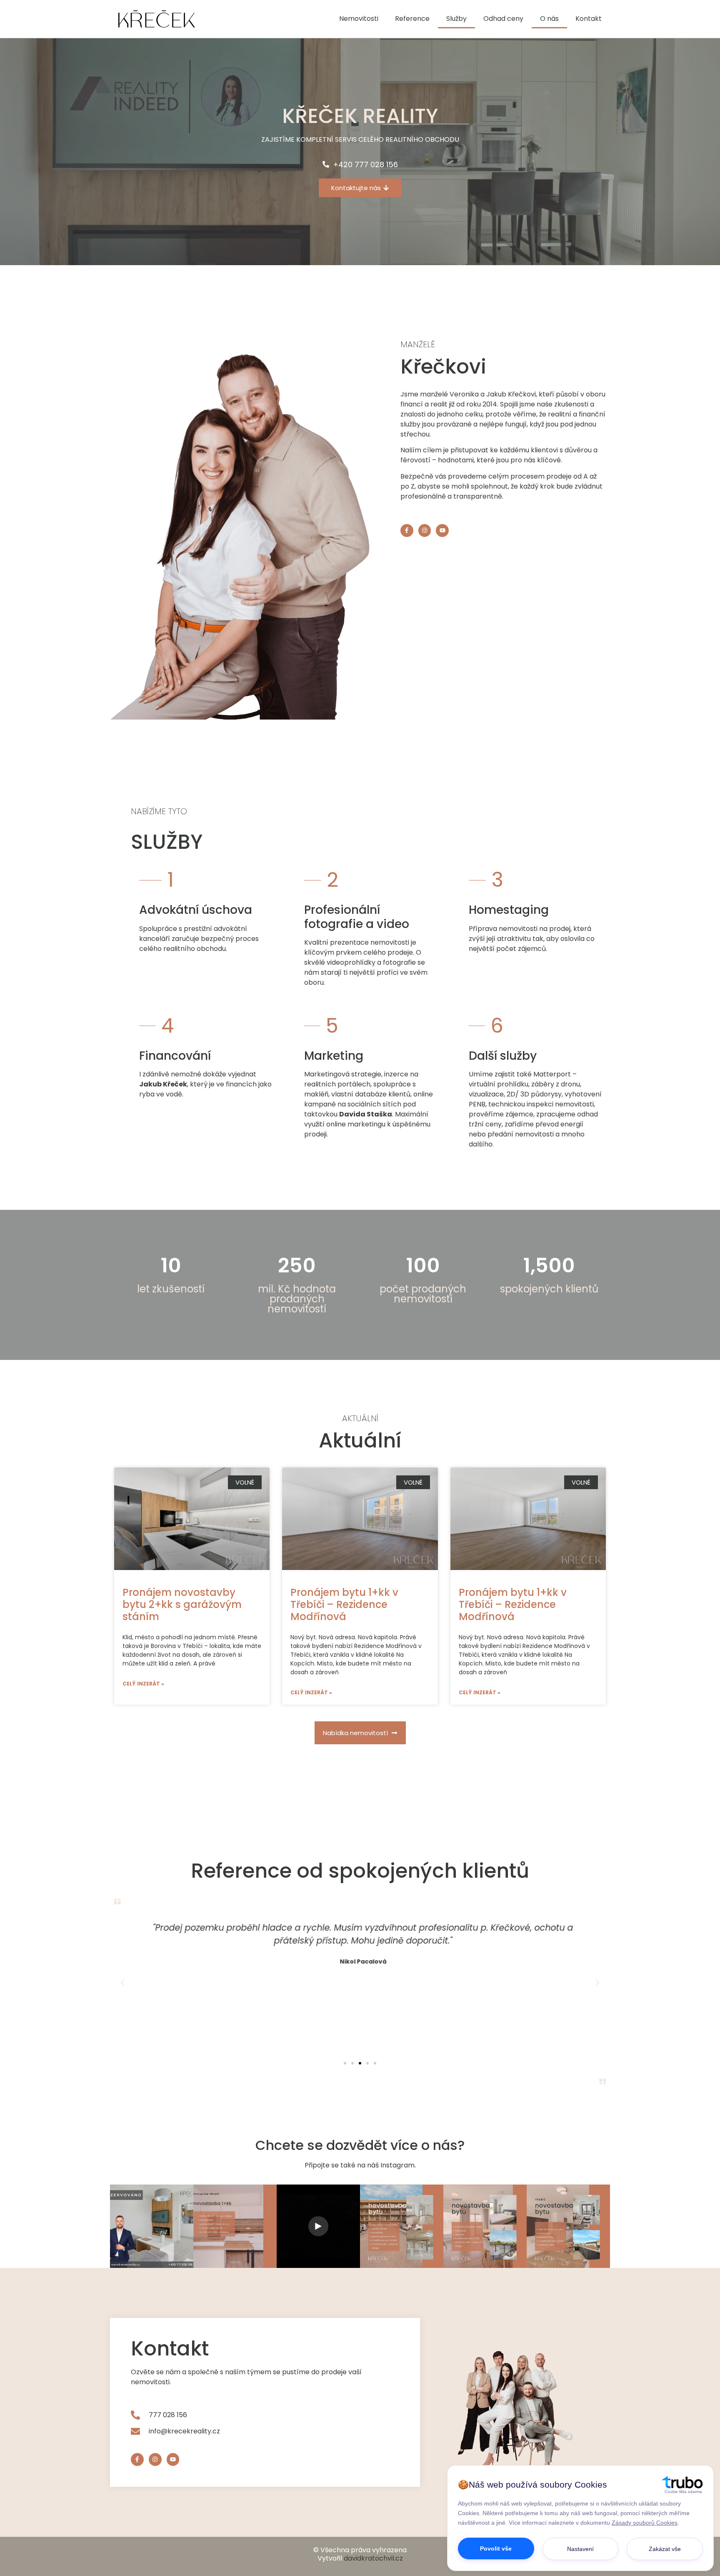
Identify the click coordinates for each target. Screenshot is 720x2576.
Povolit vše (496, 2548)
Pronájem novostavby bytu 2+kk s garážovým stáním (182, 1604)
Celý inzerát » (143, 1684)
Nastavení (580, 2549)
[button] (345, 2063)
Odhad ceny (503, 19)
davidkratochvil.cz (373, 2558)
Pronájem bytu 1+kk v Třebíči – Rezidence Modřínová (344, 1604)
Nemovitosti (359, 19)
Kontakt (589, 19)
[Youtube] (442, 531)
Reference (412, 19)
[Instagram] (425, 531)
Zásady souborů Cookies (645, 2523)
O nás (549, 19)
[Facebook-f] (407, 531)
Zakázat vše (665, 2549)
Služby (456, 19)
